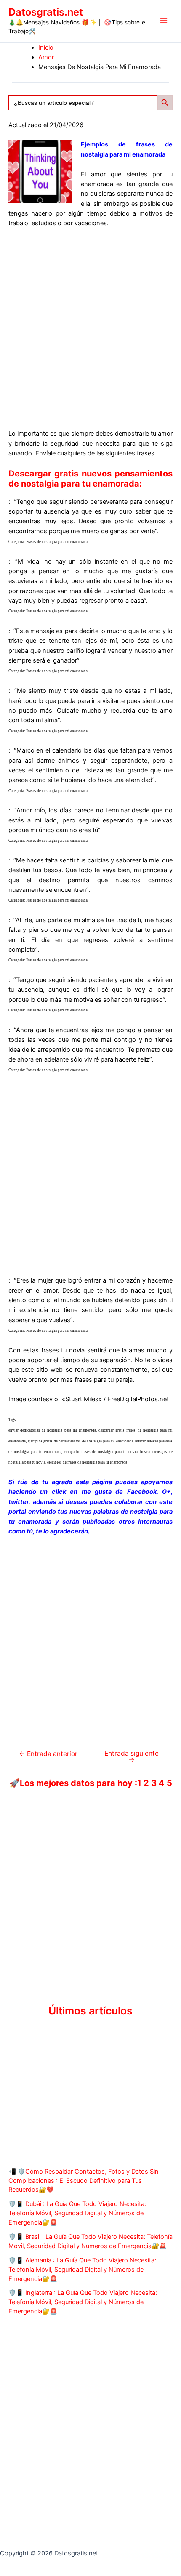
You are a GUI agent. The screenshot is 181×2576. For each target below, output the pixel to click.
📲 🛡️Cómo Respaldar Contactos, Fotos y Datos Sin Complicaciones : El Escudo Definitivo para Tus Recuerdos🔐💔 (84, 2181)
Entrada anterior (48, 1754)
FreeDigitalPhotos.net (138, 1399)
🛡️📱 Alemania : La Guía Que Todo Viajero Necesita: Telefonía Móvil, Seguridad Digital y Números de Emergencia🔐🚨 (82, 2270)
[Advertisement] (90, 329)
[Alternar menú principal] (164, 21)
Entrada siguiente (132, 1757)
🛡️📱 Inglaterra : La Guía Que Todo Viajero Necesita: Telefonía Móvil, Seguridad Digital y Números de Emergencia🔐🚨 (83, 2302)
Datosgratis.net (46, 12)
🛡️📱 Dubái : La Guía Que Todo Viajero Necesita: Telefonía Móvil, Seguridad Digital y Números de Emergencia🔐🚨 (77, 2213)
